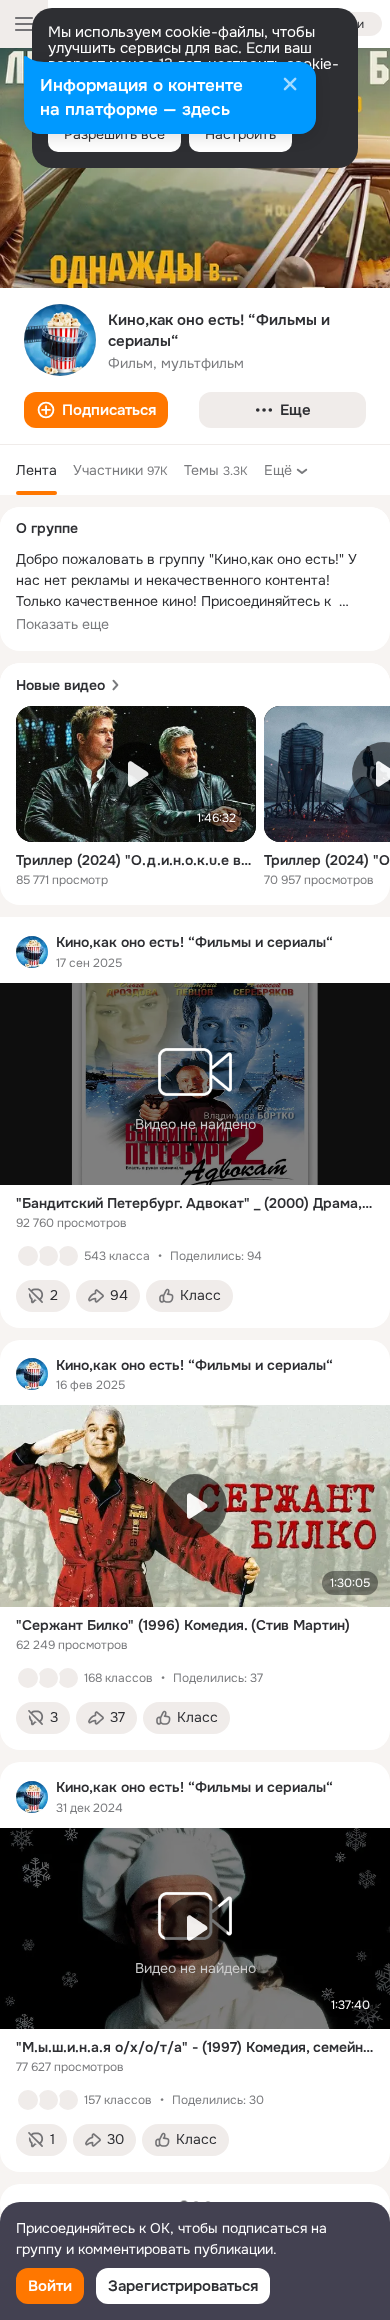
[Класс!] (28, 1256)
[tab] (36, 470)
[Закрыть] (290, 86)
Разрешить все (114, 134)
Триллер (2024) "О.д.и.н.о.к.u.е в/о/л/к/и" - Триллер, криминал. (136, 860)
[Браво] (68, 2100)
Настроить (240, 134)
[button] (96, 410)
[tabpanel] (195, 1544)
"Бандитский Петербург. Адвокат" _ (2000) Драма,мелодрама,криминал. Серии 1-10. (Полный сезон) (195, 1203)
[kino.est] (32, 952)
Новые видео (60, 685)
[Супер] (68, 1256)
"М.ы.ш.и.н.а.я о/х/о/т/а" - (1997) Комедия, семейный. (195, 2047)
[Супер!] (48, 1678)
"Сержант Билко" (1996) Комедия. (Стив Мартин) (183, 1625)
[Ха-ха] (68, 1678)
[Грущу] (48, 1256)
